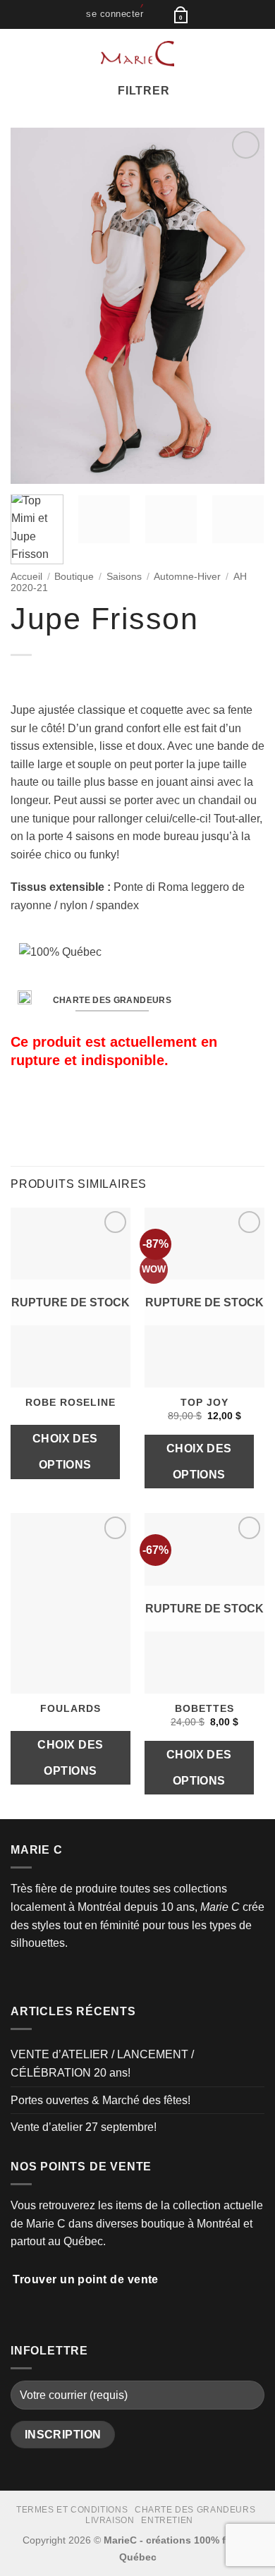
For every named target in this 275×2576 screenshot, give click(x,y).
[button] (115, 14)
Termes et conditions (72, 2510)
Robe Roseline (71, 1403)
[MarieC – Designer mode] (138, 54)
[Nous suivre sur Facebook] (19, 1976)
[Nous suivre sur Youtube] (71, 1976)
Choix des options (65, 1452)
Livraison (110, 2520)
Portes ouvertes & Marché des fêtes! (100, 2100)
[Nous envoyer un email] (54, 1976)
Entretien (167, 2520)
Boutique (74, 577)
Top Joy (204, 1403)
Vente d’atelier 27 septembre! (84, 2127)
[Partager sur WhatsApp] (19, 1107)
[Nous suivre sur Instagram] (37, 1976)
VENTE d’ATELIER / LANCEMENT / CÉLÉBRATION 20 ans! (102, 2064)
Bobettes (204, 1709)
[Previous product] (48, 678)
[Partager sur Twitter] (54, 1107)
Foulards (71, 1709)
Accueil (26, 577)
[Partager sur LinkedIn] (105, 1107)
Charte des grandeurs (195, 2510)
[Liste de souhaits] (158, 14)
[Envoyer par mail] (71, 1107)
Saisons (124, 577)
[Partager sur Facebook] (37, 1107)
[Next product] (23, 678)
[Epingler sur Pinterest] (88, 1107)
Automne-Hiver (187, 577)
